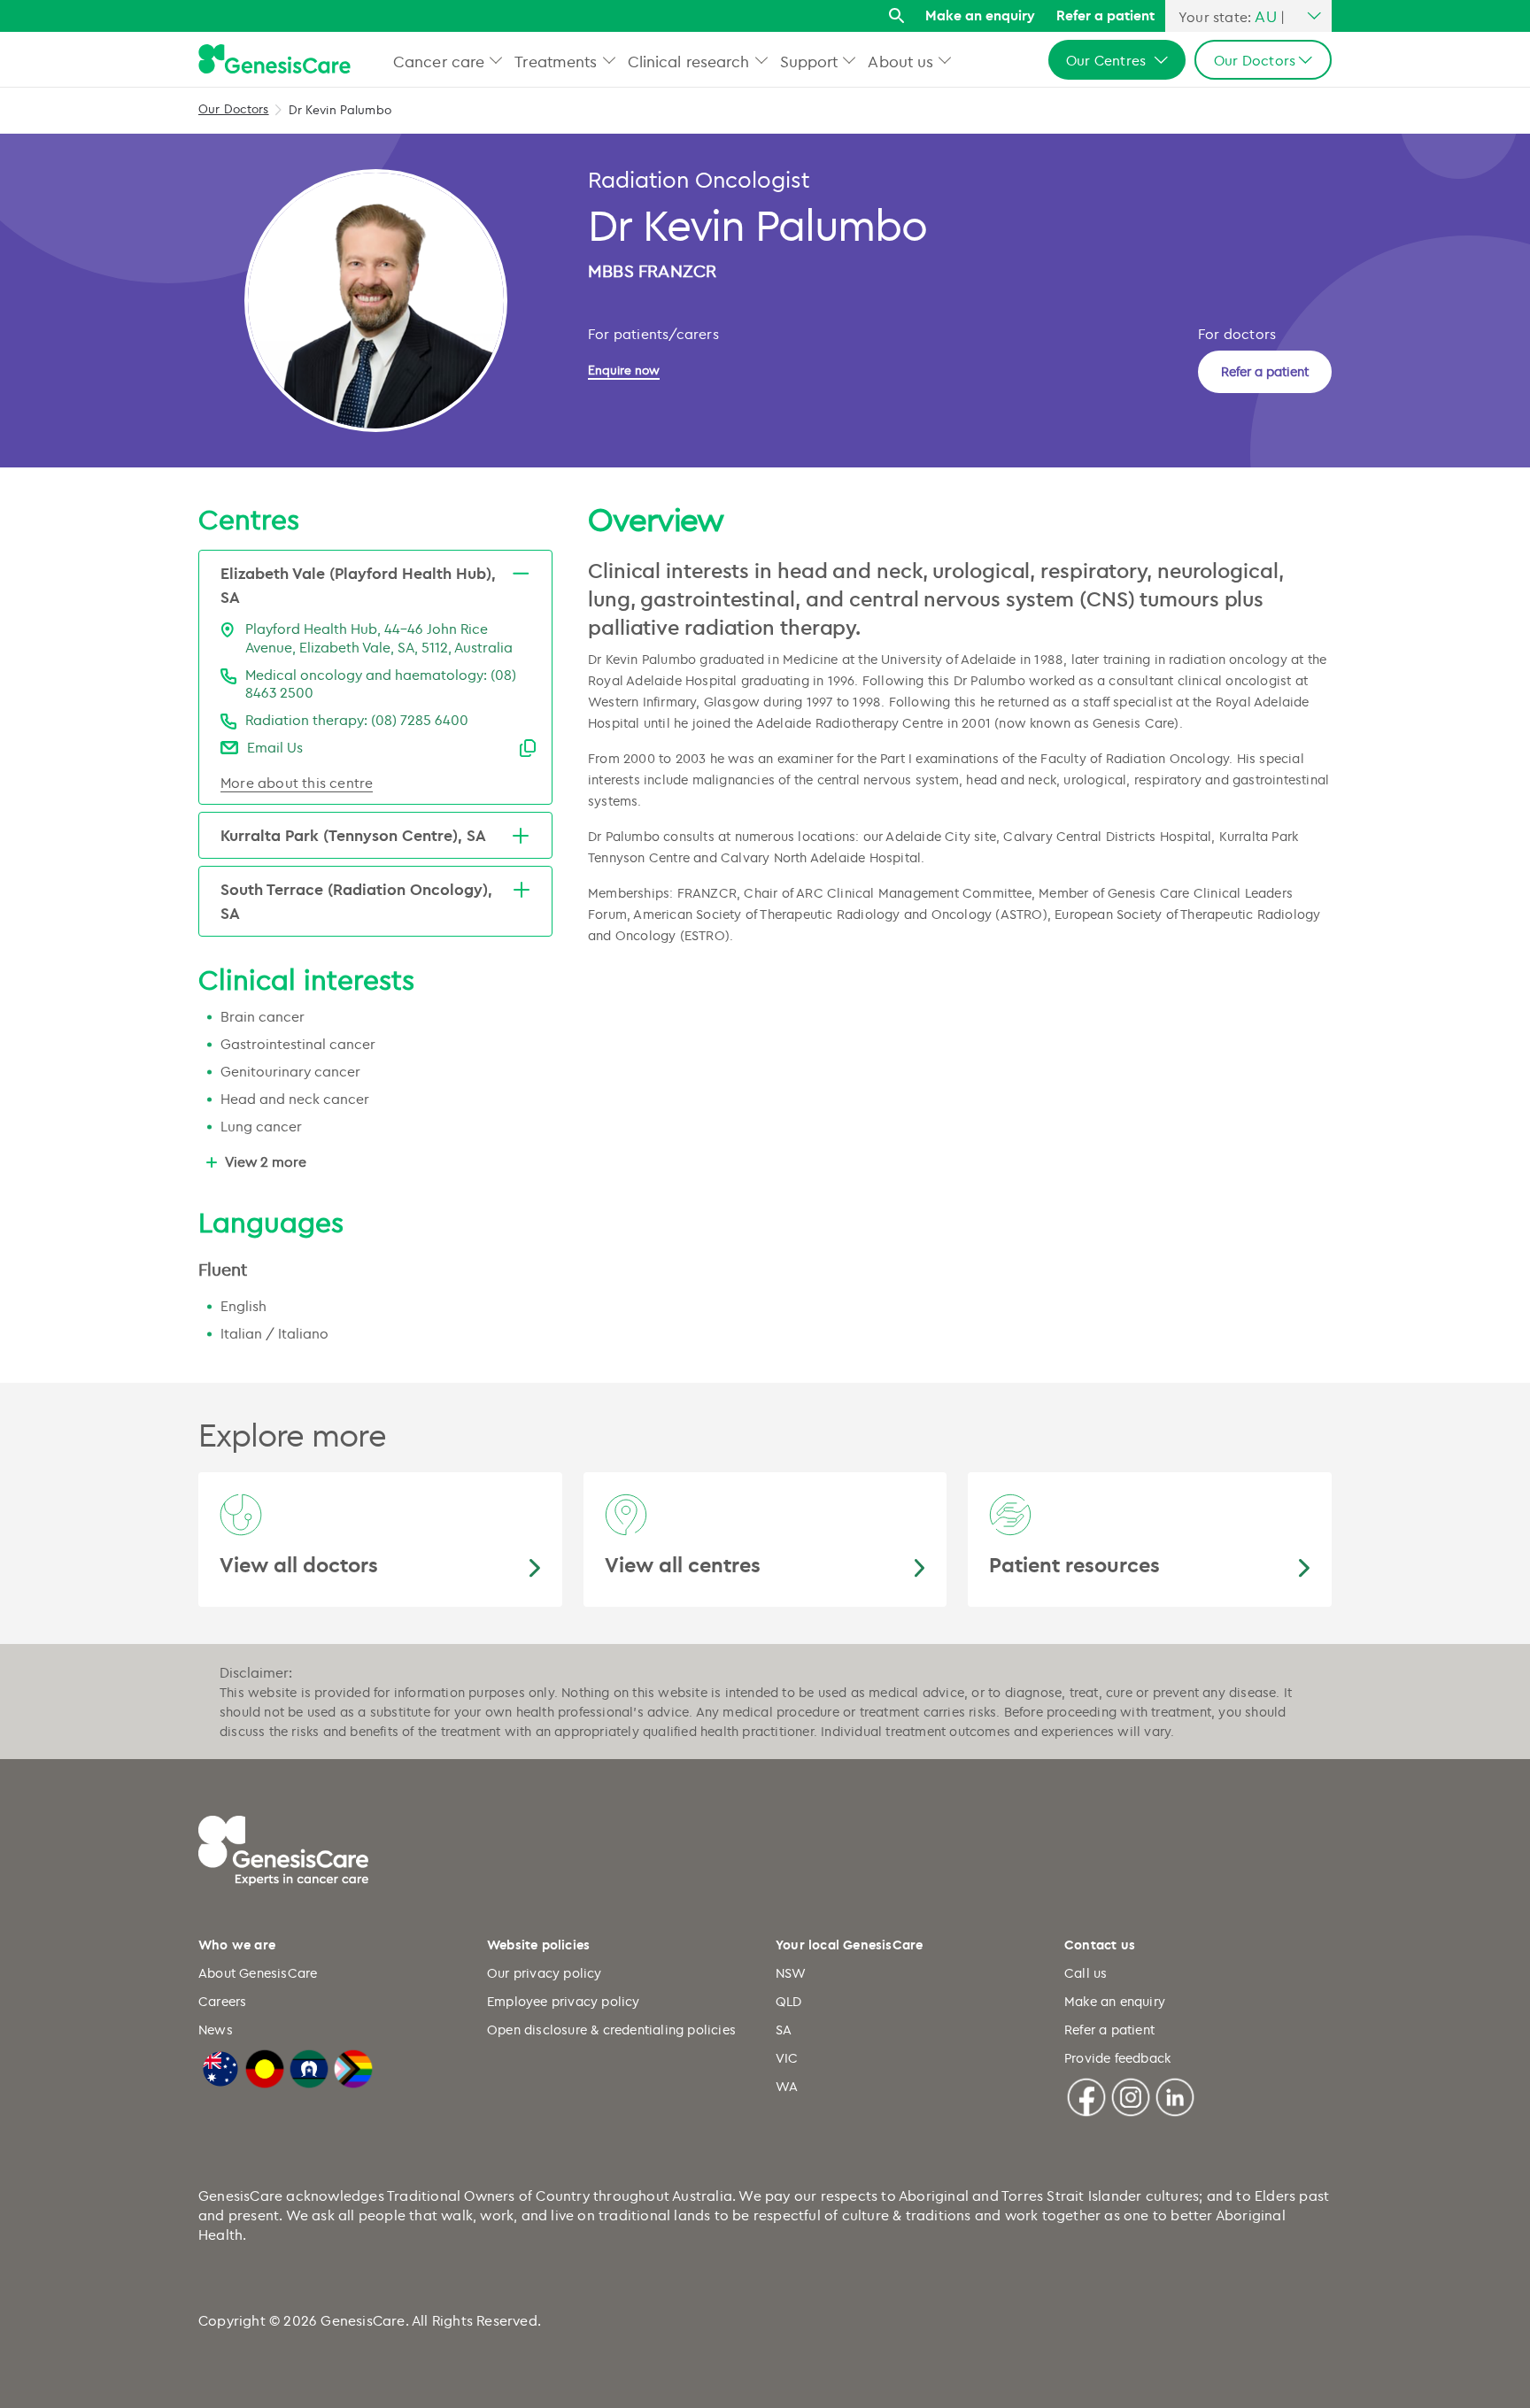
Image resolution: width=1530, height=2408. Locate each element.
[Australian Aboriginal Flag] (265, 2066)
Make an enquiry (980, 15)
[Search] (896, 16)
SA (784, 2030)
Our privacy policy (545, 1973)
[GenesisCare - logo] (274, 60)
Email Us (275, 747)
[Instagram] (1131, 2095)
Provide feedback (1117, 2058)
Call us (1086, 1973)
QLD (789, 2001)
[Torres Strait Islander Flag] (309, 2066)
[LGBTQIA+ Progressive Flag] (353, 2066)
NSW (791, 1973)
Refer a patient (1105, 15)
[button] (496, 60)
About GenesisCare (258, 1973)
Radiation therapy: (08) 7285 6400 (357, 720)
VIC (787, 2058)
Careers (222, 2001)
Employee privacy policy (564, 2001)
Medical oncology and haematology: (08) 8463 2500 (381, 684)
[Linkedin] (1175, 2095)
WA (787, 2086)
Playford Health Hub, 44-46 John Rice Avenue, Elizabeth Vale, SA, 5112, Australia (379, 638)
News (216, 2030)
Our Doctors (234, 108)
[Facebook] (1086, 2095)
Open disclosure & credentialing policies (611, 2030)
